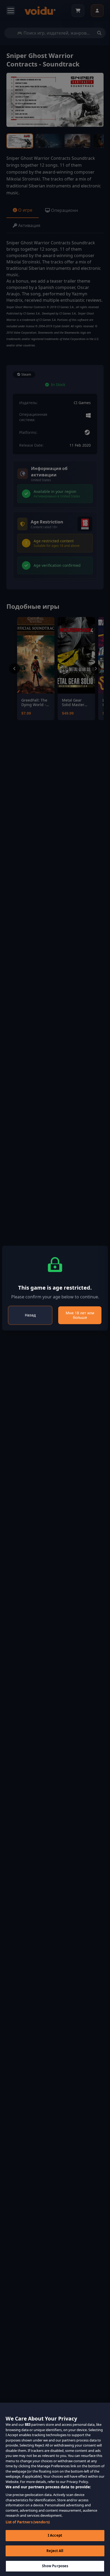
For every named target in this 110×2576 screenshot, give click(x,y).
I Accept (55, 2535)
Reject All (55, 2551)
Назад (30, 1315)
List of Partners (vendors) (28, 2522)
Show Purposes (55, 2566)
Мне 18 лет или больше (80, 1315)
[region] (55, 2489)
